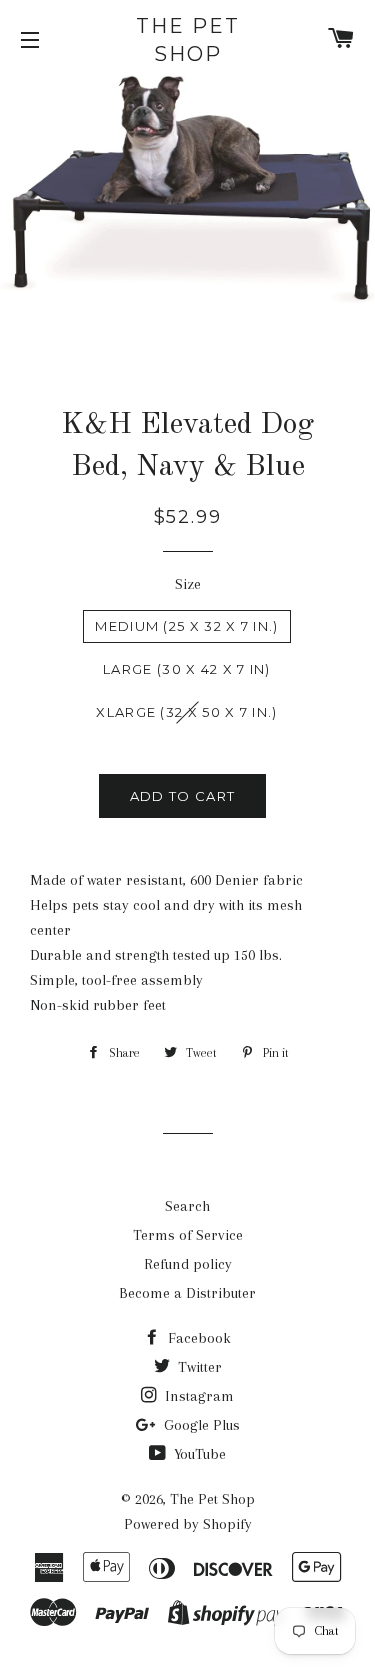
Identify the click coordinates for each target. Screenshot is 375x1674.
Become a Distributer (187, 1293)
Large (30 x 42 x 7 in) (187, 669)
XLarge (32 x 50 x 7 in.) (186, 712)
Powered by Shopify (188, 1524)
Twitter (198, 1367)
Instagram (197, 1396)
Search (187, 1206)
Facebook (197, 1338)
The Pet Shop (188, 40)
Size (188, 584)
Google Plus (200, 1425)
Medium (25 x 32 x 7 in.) (186, 626)
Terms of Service (188, 1235)
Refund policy (188, 1264)
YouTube (198, 1454)
